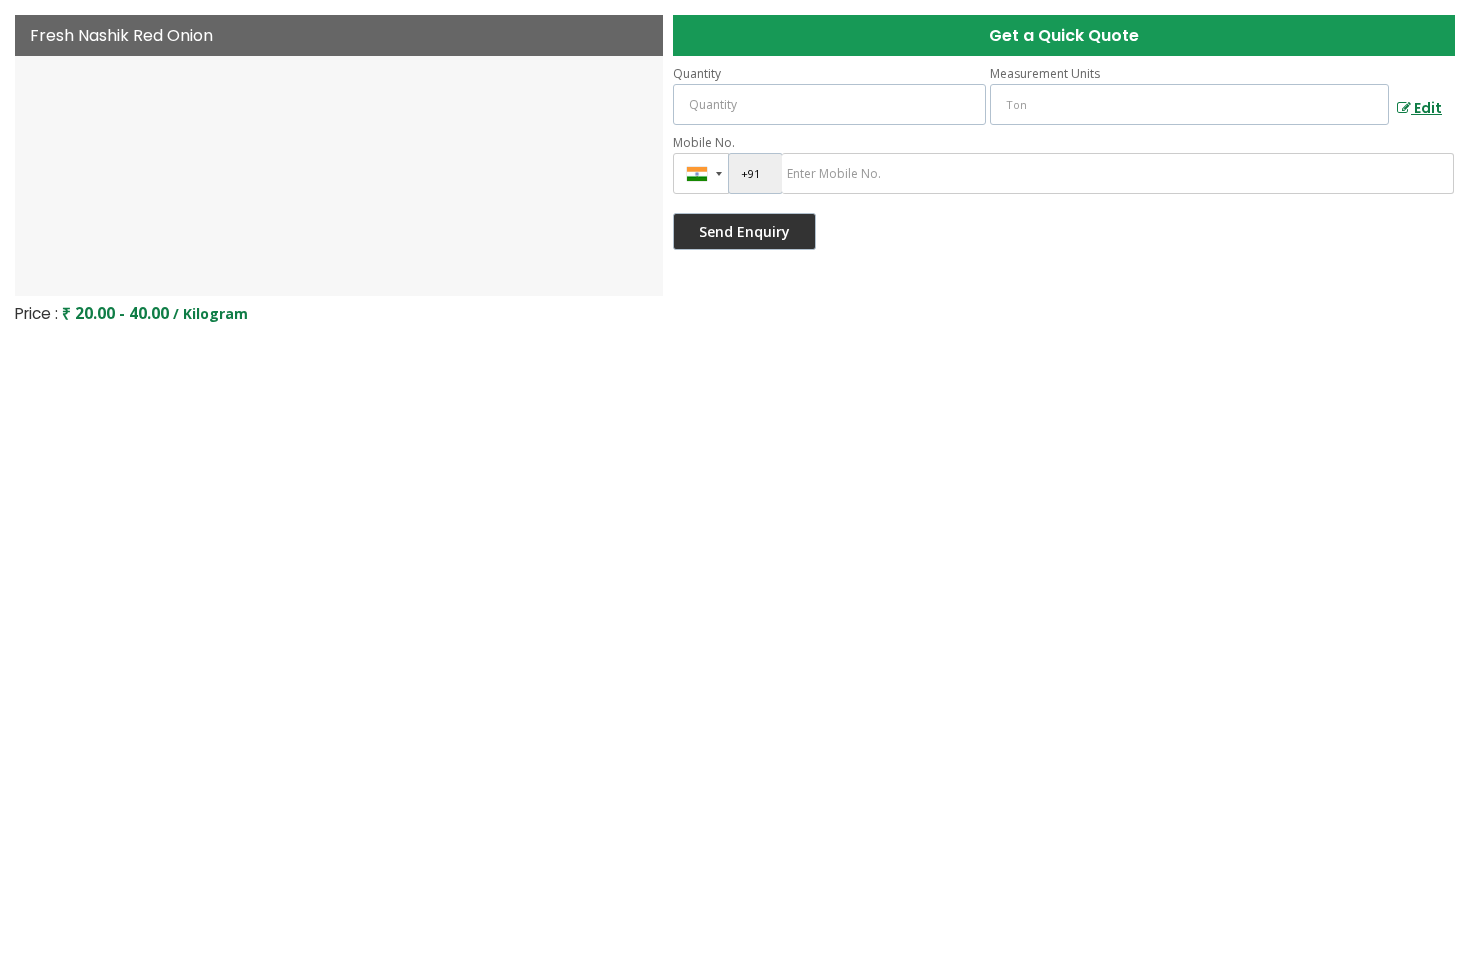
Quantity (697, 73)
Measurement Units (1045, 73)
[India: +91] (701, 173)
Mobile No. (704, 142)
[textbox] (1189, 104)
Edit (1426, 108)
